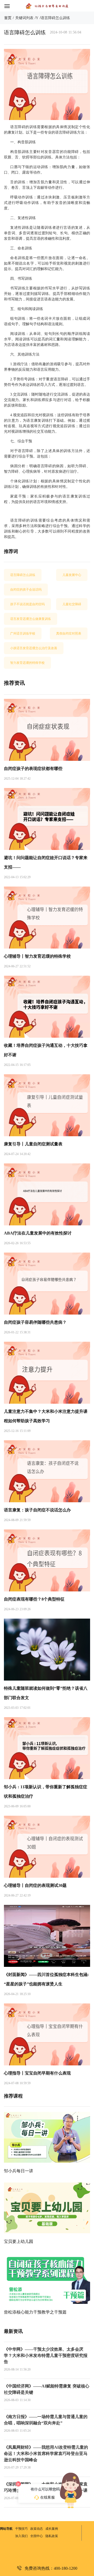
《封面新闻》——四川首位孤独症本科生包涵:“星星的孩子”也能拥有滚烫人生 (46, 1979)
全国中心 (37, 2536)
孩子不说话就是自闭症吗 (27, 604)
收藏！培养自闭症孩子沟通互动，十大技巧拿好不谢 (46, 1050)
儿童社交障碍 (72, 604)
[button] (11, 6)
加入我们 (21, 2536)
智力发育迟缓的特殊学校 (27, 663)
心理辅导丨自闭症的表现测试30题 (35, 1885)
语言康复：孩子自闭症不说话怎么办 (37, 1510)
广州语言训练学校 (23, 633)
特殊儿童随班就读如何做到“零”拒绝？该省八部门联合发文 (46, 1693)
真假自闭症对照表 (69, 633)
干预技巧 (21, 2529)
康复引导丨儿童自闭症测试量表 (33, 1144)
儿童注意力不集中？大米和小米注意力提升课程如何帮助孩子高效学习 (46, 1416)
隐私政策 (52, 2536)
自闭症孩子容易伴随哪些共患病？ (35, 1322)
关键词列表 (24, 18)
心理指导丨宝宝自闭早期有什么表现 (37, 2073)
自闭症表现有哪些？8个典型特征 (34, 1599)
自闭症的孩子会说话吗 (26, 590)
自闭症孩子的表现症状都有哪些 (33, 769)
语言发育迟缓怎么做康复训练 (31, 619)
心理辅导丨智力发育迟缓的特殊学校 (37, 956)
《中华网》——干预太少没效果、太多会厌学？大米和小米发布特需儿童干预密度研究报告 (46, 2355)
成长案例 (52, 2529)
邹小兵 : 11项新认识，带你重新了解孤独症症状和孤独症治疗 (46, 1792)
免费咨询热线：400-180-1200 (51, 2568)
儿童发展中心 (72, 575)
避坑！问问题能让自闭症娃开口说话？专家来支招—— (46, 862)
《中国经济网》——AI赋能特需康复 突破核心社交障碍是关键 (47, 2389)
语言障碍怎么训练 (55, 18)
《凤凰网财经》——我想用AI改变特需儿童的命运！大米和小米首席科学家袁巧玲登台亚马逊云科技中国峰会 (46, 2454)
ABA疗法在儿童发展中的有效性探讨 (38, 1233)
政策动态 (37, 2529)
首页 (8, 18)
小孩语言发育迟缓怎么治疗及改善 (34, 648)
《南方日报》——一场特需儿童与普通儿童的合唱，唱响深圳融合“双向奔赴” (46, 2420)
